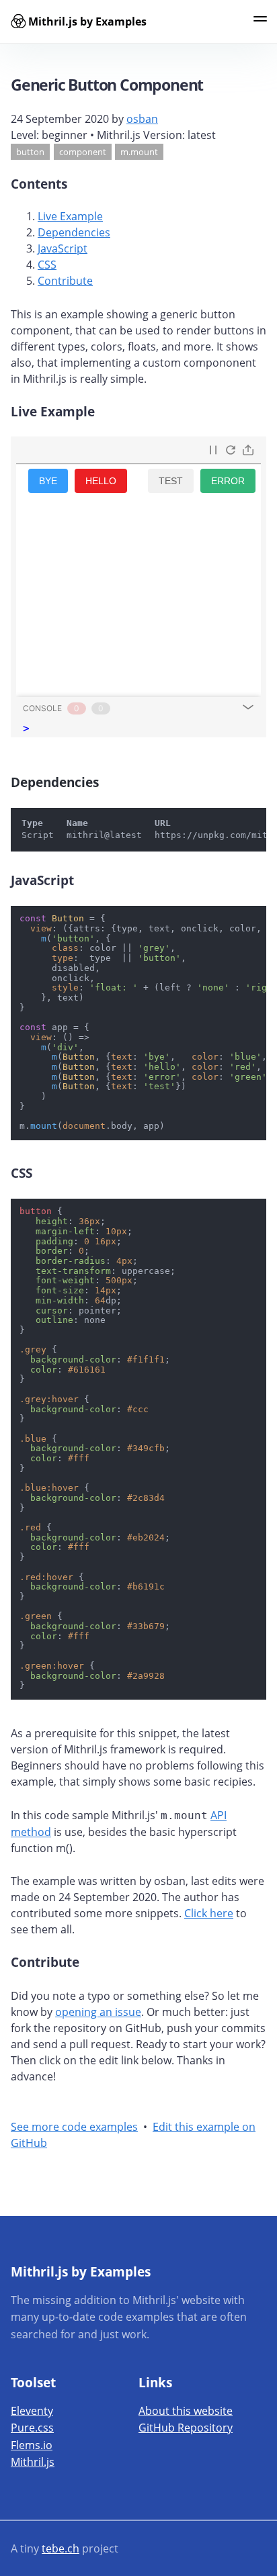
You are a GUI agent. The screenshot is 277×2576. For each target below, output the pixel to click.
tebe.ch (61, 2548)
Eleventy (32, 2411)
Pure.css (32, 2428)
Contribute (65, 281)
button (30, 152)
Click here (209, 1913)
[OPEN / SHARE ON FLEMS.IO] (248, 450)
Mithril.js (33, 2462)
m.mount (139, 152)
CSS (47, 265)
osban (142, 119)
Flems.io (32, 2445)
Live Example (70, 216)
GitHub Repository (186, 2428)
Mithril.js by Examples (87, 21)
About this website (186, 2411)
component (83, 152)
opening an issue (98, 2012)
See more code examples (74, 2127)
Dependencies (74, 232)
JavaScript (63, 248)
